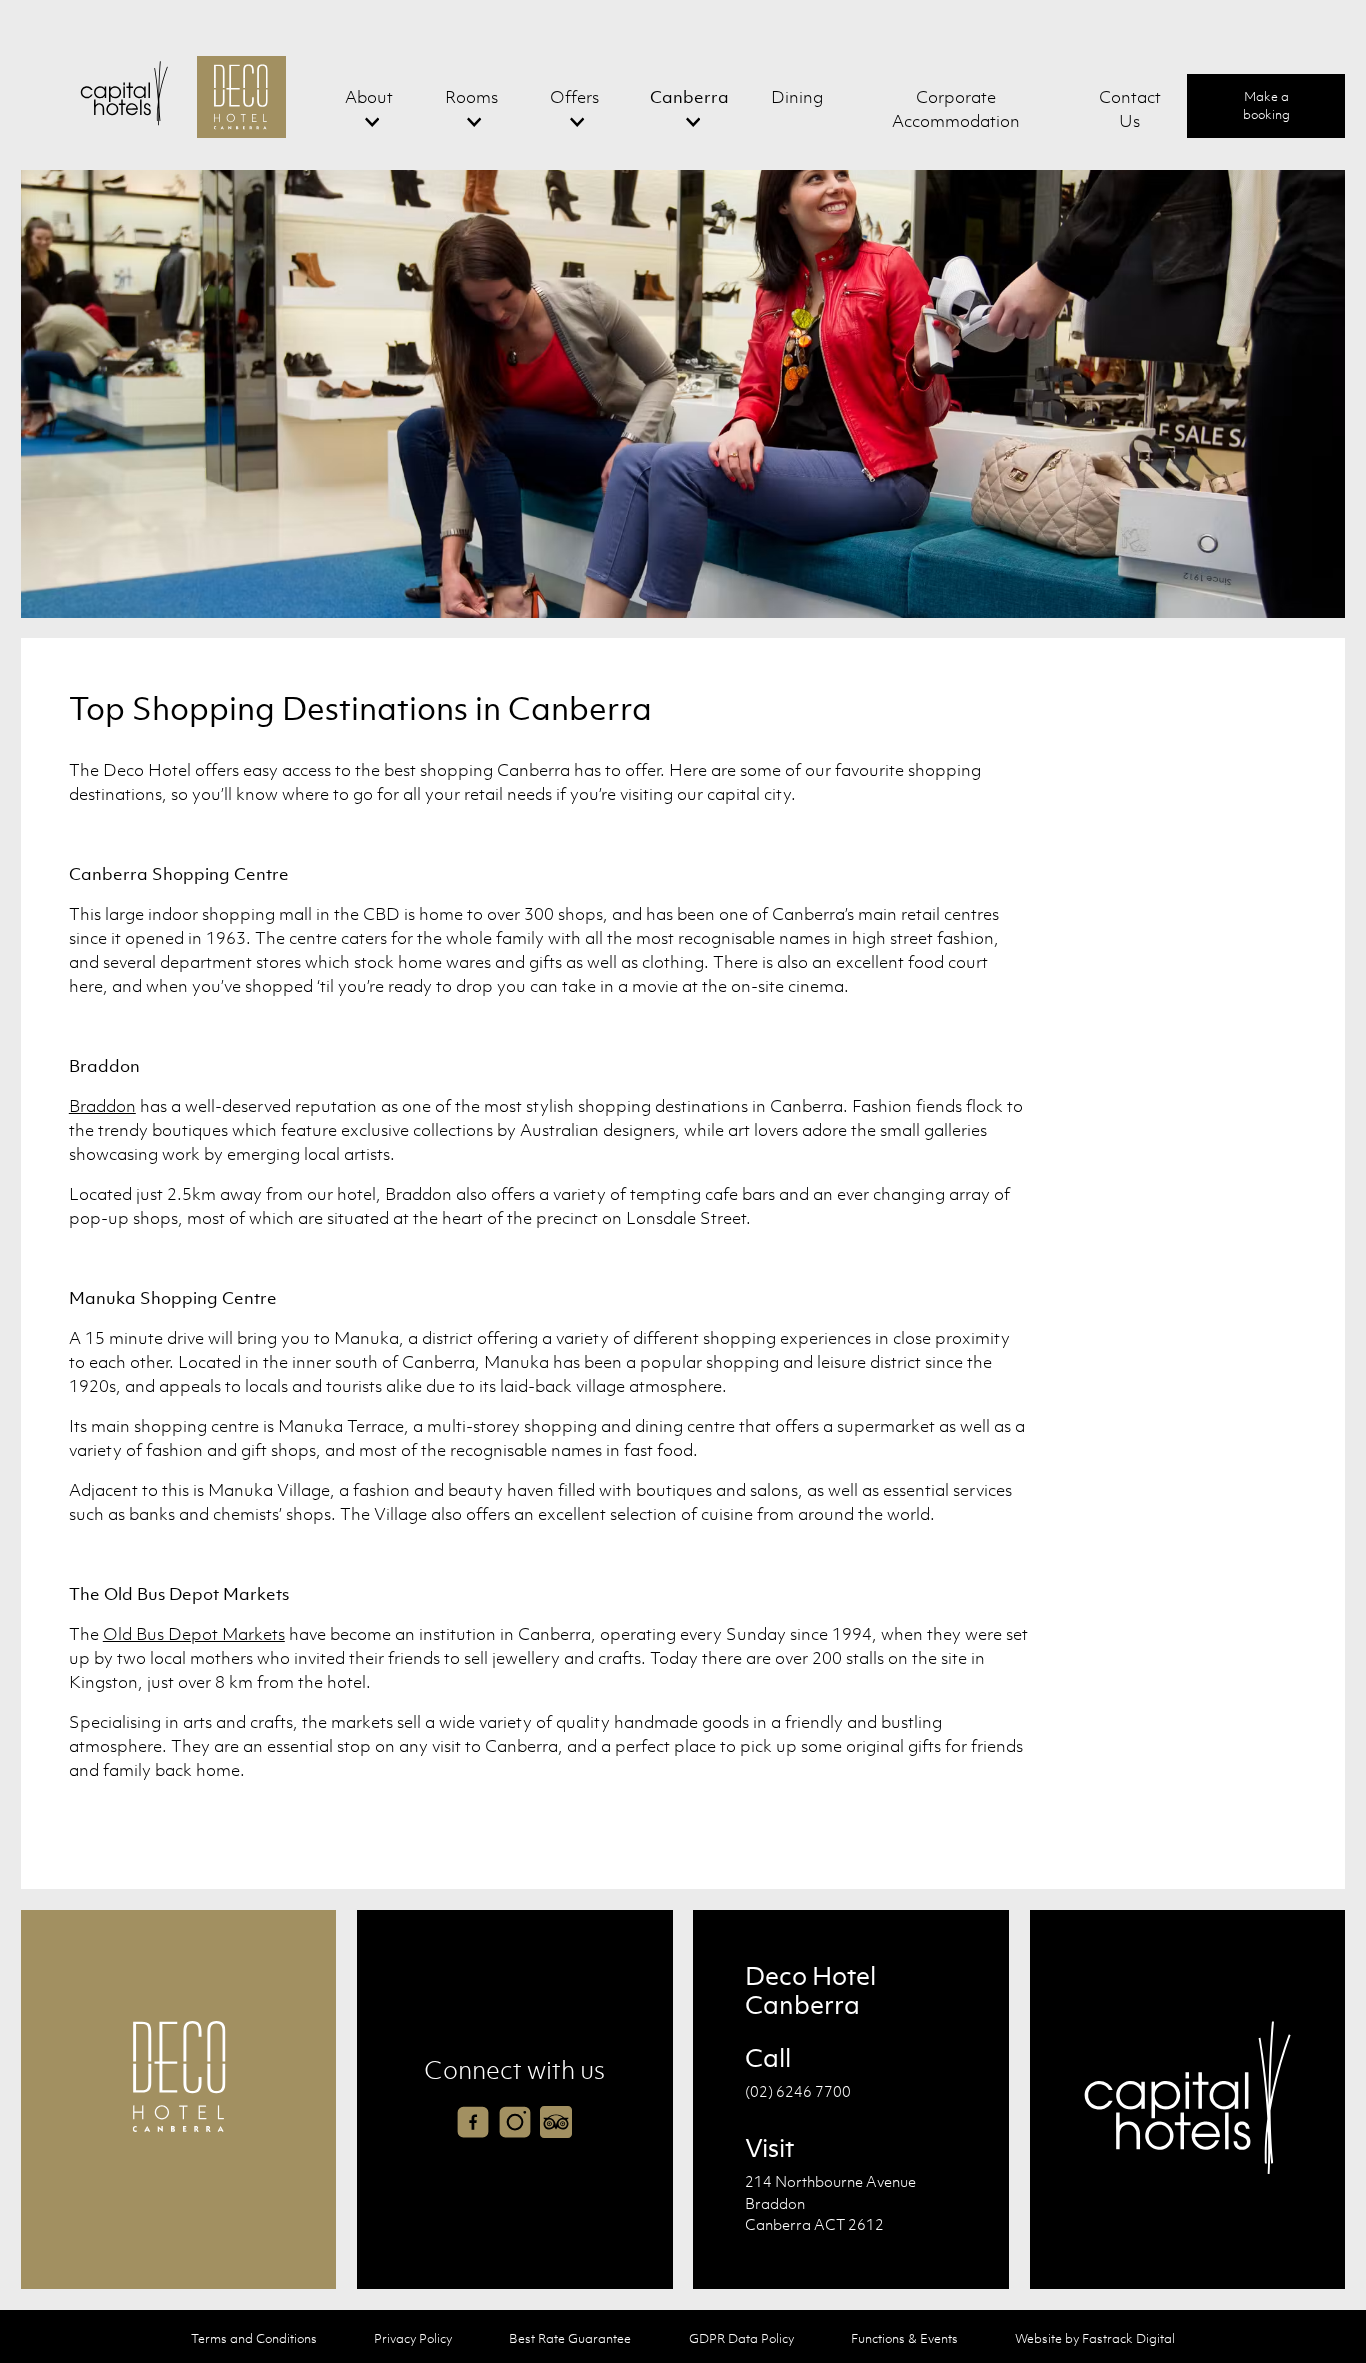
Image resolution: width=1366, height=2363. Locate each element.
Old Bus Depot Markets (194, 1634)
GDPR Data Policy (741, 2338)
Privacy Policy (413, 2338)
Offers (574, 97)
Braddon (102, 1106)
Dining (797, 97)
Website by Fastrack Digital (1095, 2338)
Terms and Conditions (254, 2338)
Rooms (471, 97)
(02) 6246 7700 (798, 2091)
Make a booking (1266, 105)
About (369, 97)
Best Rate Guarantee (570, 2338)
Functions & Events (904, 2338)
